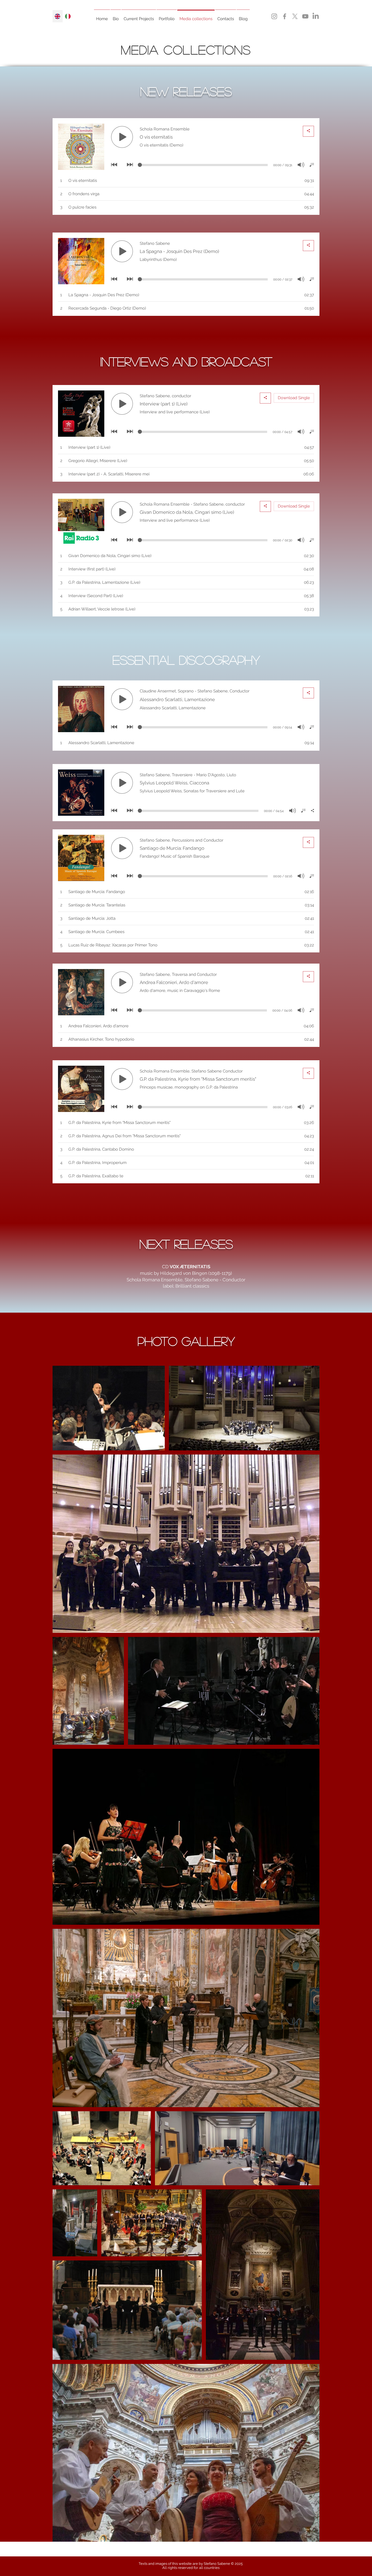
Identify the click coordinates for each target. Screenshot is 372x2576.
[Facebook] (285, 16)
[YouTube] (305, 16)
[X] (295, 16)
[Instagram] (274, 16)
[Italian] (68, 16)
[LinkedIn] (316, 16)
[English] (58, 16)
